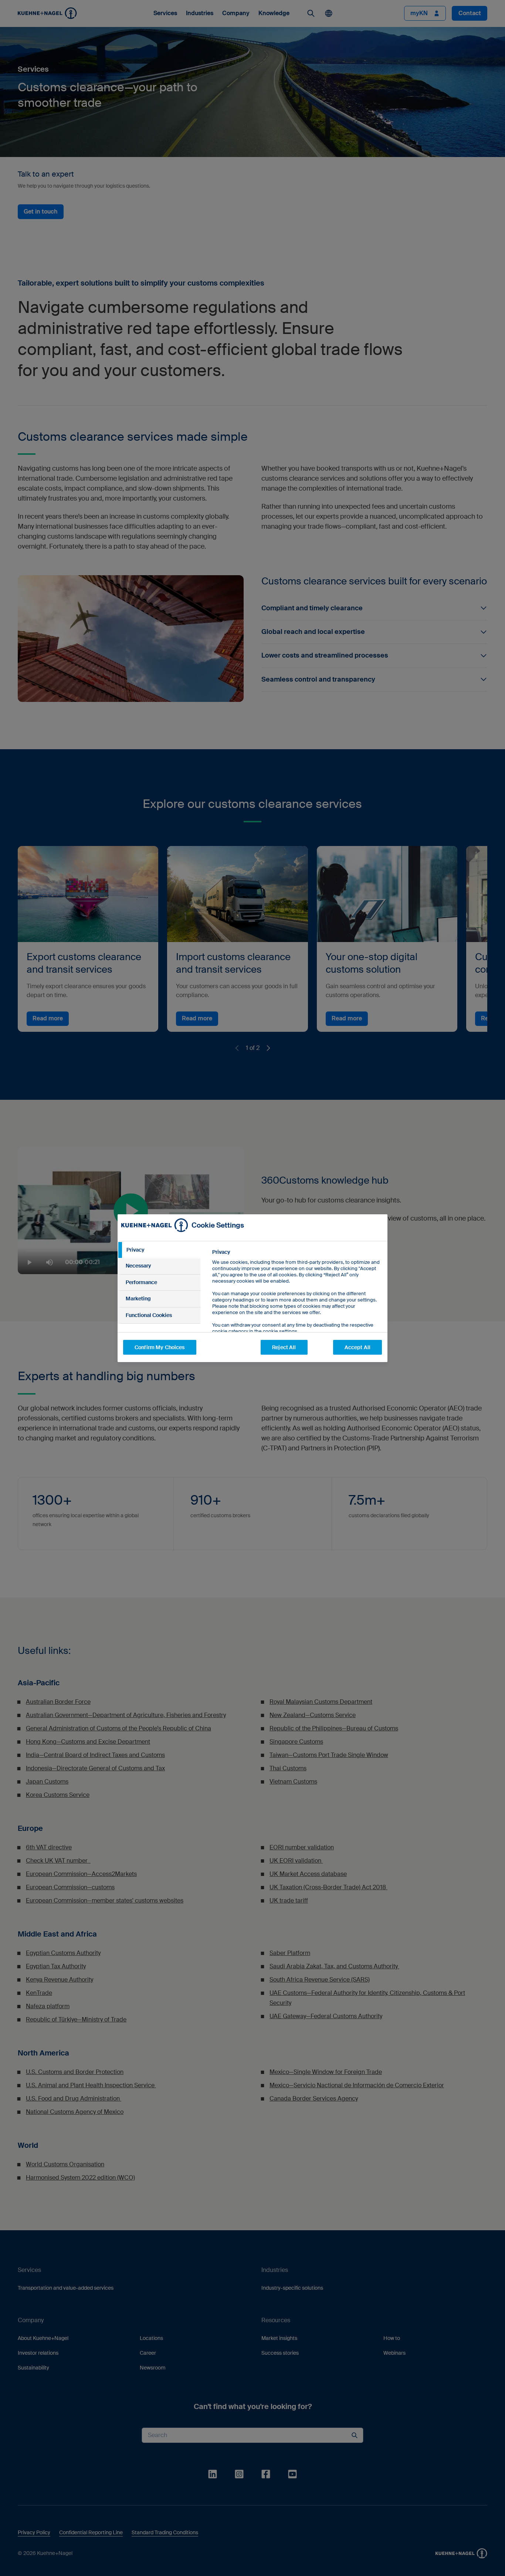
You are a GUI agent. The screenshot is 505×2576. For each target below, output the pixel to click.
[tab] (159, 1250)
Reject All (284, 1347)
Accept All (357, 1347)
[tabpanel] (297, 1308)
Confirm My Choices (160, 1347)
